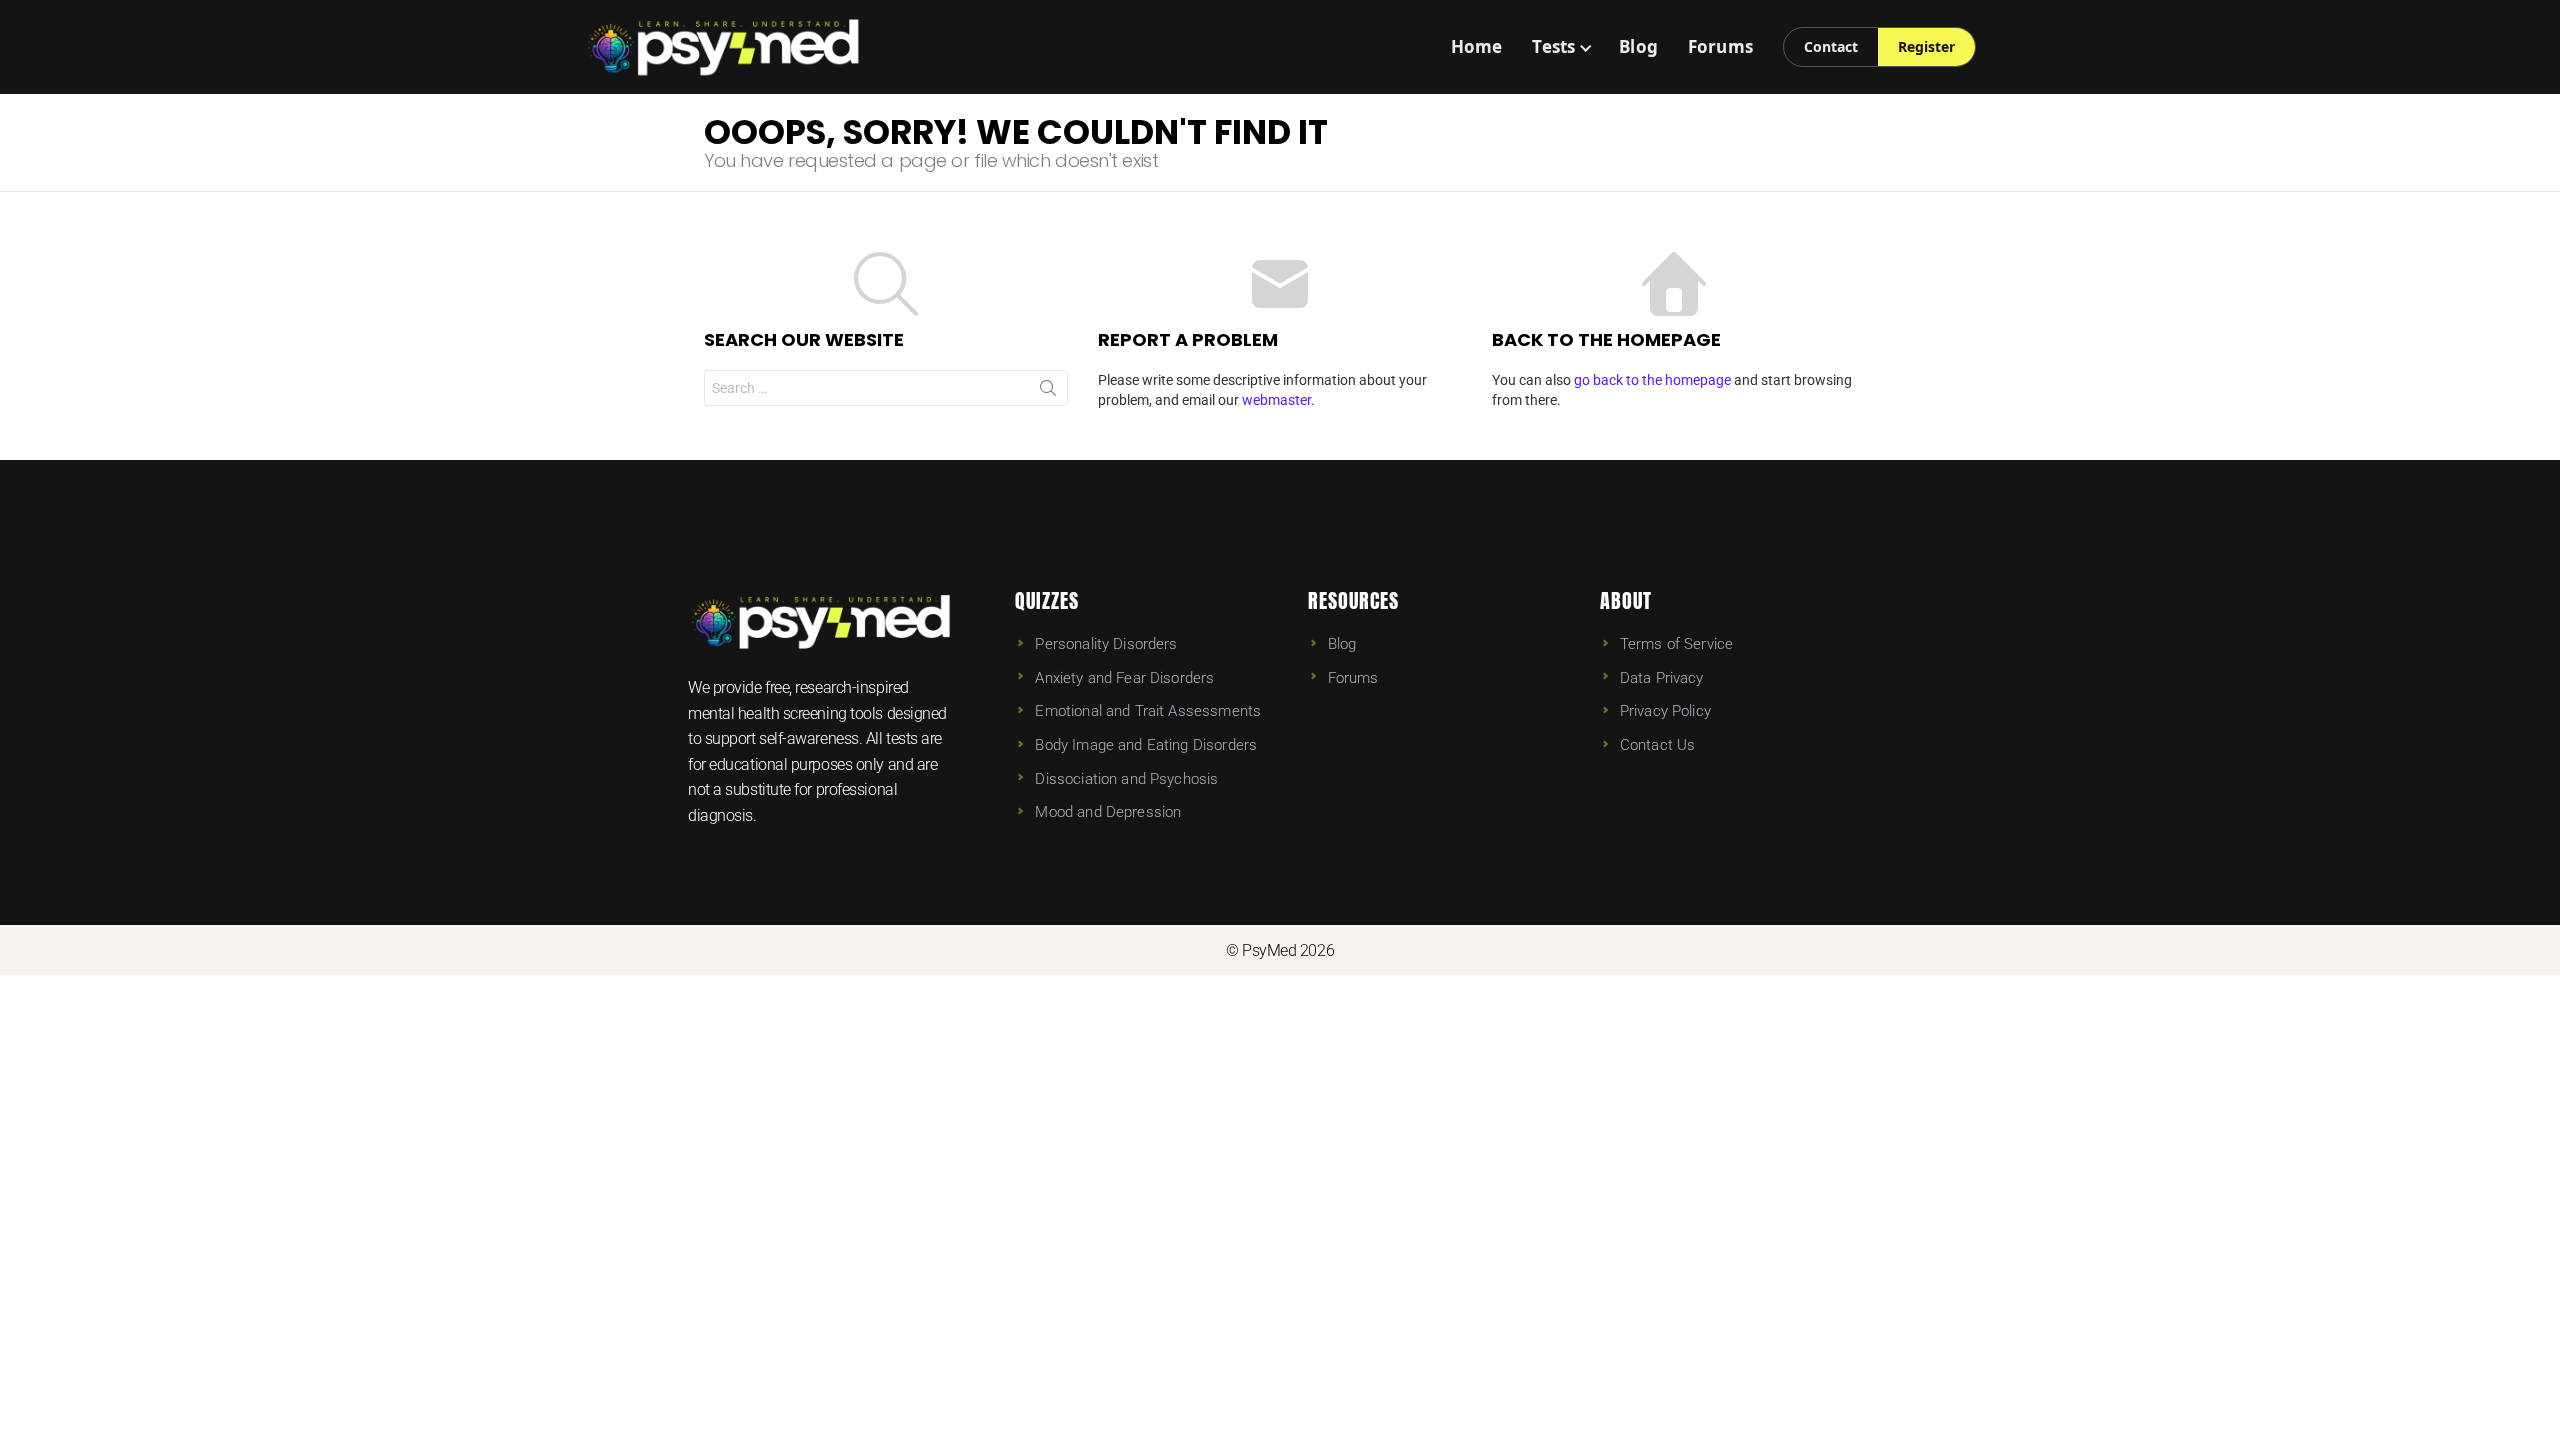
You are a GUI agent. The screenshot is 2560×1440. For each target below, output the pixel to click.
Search (1048, 392)
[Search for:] (886, 388)
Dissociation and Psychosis (1126, 779)
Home (1477, 46)
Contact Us (1658, 745)
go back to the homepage (1652, 380)
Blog (1638, 46)
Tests (1553, 46)
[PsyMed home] (724, 47)
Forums (1720, 46)
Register (1926, 46)
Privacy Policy (1665, 711)
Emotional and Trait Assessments (1148, 711)
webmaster (1276, 400)
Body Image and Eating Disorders (1146, 745)
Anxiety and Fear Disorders (1124, 678)
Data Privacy (1662, 678)
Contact (1831, 46)
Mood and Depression (1108, 812)
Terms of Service (1676, 644)
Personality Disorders (1106, 644)
